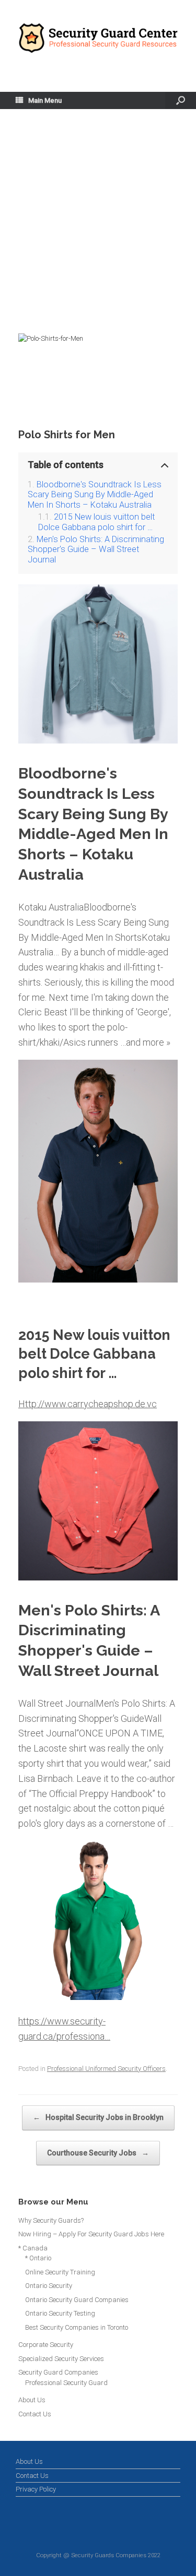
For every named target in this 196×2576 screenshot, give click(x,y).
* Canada (33, 2248)
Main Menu (45, 100)
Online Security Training (60, 2272)
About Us (32, 2400)
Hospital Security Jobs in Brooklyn (98, 2117)
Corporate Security (46, 2345)
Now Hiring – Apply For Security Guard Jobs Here (91, 2234)
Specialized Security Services (61, 2359)
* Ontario (38, 2258)
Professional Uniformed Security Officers (106, 2069)
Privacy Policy (36, 2489)
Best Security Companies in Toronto (77, 2327)
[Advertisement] (98, 230)
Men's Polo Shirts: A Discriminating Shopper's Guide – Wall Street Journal (96, 549)
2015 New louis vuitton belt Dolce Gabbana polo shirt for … (96, 522)
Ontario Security (49, 2286)
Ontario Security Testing (60, 2313)
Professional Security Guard (66, 2383)
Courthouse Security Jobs (98, 2153)
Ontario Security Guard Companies (77, 2300)
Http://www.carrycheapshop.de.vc (88, 1404)
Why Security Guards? (51, 2220)
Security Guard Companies (58, 2372)
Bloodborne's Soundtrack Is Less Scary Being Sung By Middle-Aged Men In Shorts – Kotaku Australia (95, 495)
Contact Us (35, 2414)
